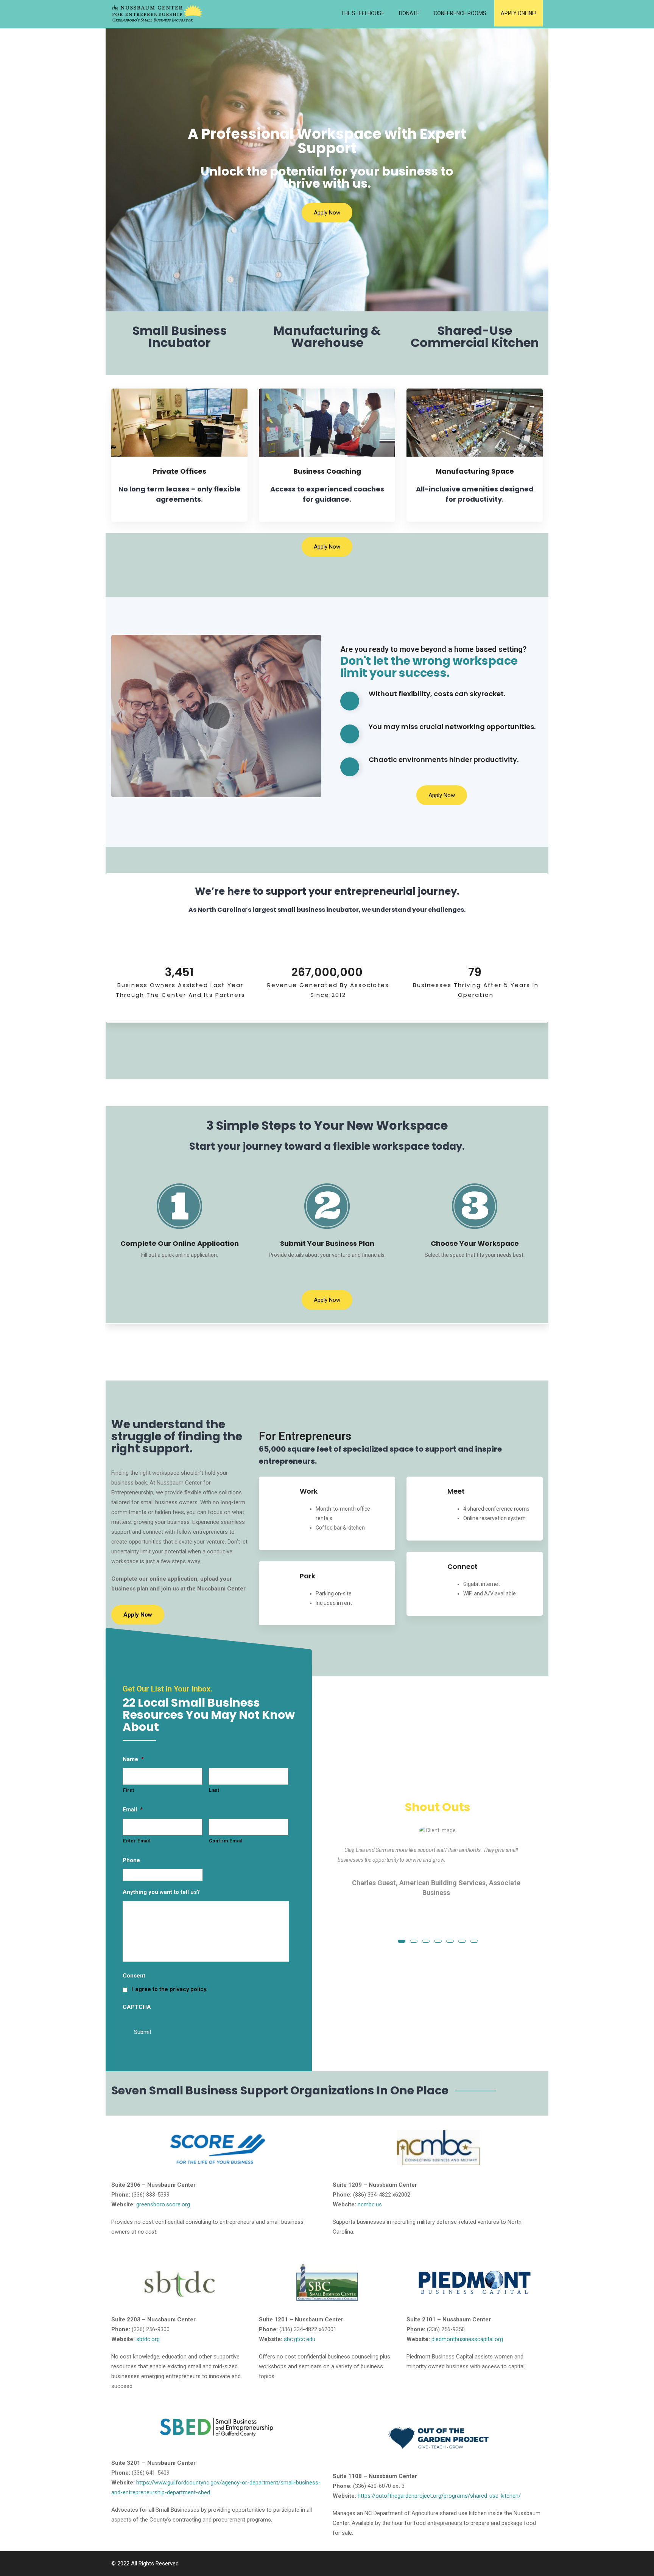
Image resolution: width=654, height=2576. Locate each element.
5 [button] (450, 1941)
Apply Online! (519, 13)
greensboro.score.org (163, 2204)
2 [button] (414, 1941)
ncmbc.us (370, 2204)
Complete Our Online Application (180, 1243)
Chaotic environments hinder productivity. (444, 759)
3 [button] (426, 1941)
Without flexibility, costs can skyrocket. (437, 694)
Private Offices (179, 471)
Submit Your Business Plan (327, 1243)
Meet (456, 1491)
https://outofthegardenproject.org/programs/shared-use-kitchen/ (439, 2496)
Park (308, 1576)
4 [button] (438, 1941)
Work (309, 1491)
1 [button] (402, 1941)
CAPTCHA (137, 2007)
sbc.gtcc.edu (300, 2339)
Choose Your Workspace (475, 1243)
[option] (438, 1866)
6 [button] (462, 1941)
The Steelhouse (363, 13)
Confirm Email (226, 1841)
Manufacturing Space (475, 471)
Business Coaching (327, 471)
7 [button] (474, 1941)
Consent (134, 1976)
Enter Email (137, 1841)
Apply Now (327, 213)
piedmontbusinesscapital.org (467, 2339)
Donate (409, 13)
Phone (131, 1860)
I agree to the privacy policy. (170, 1989)
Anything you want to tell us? (161, 1892)
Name (133, 1759)
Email (133, 1810)
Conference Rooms (460, 13)
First (128, 1790)
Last (214, 1790)
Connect (462, 1566)
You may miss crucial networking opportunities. (452, 727)
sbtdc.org (148, 2339)
